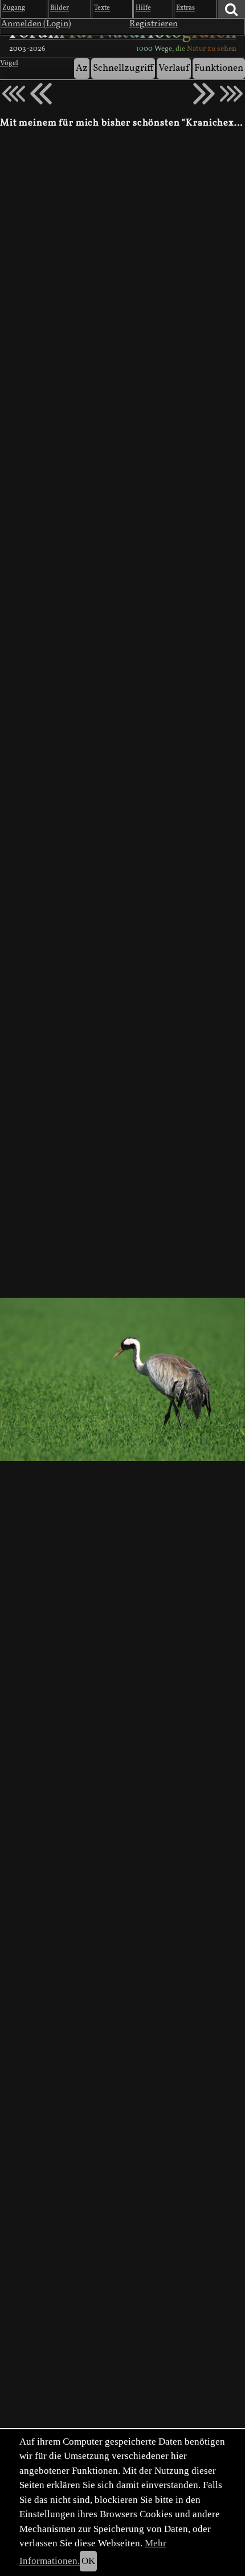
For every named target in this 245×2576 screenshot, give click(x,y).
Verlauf (174, 68)
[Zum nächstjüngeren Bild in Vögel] (41, 94)
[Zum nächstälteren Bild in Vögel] (204, 94)
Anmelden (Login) (36, 24)
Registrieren (154, 24)
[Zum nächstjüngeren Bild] (14, 94)
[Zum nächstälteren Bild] (231, 94)
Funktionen (219, 68)
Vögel (9, 63)
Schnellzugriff (123, 68)
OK (88, 2561)
